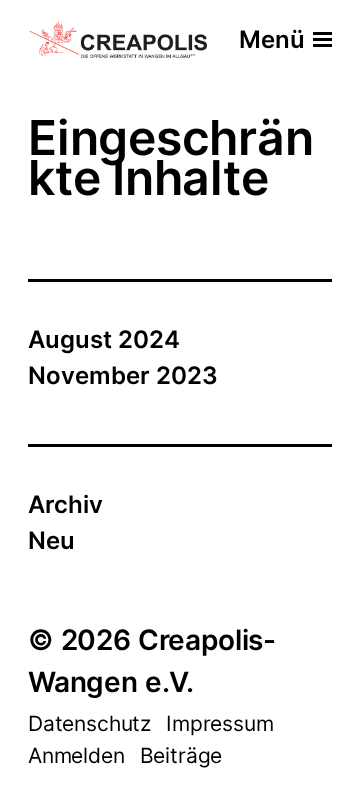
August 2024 (104, 339)
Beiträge (181, 755)
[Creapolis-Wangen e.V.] (118, 40)
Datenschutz (89, 723)
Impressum (219, 723)
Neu (51, 540)
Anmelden (76, 755)
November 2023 (123, 375)
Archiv (65, 504)
